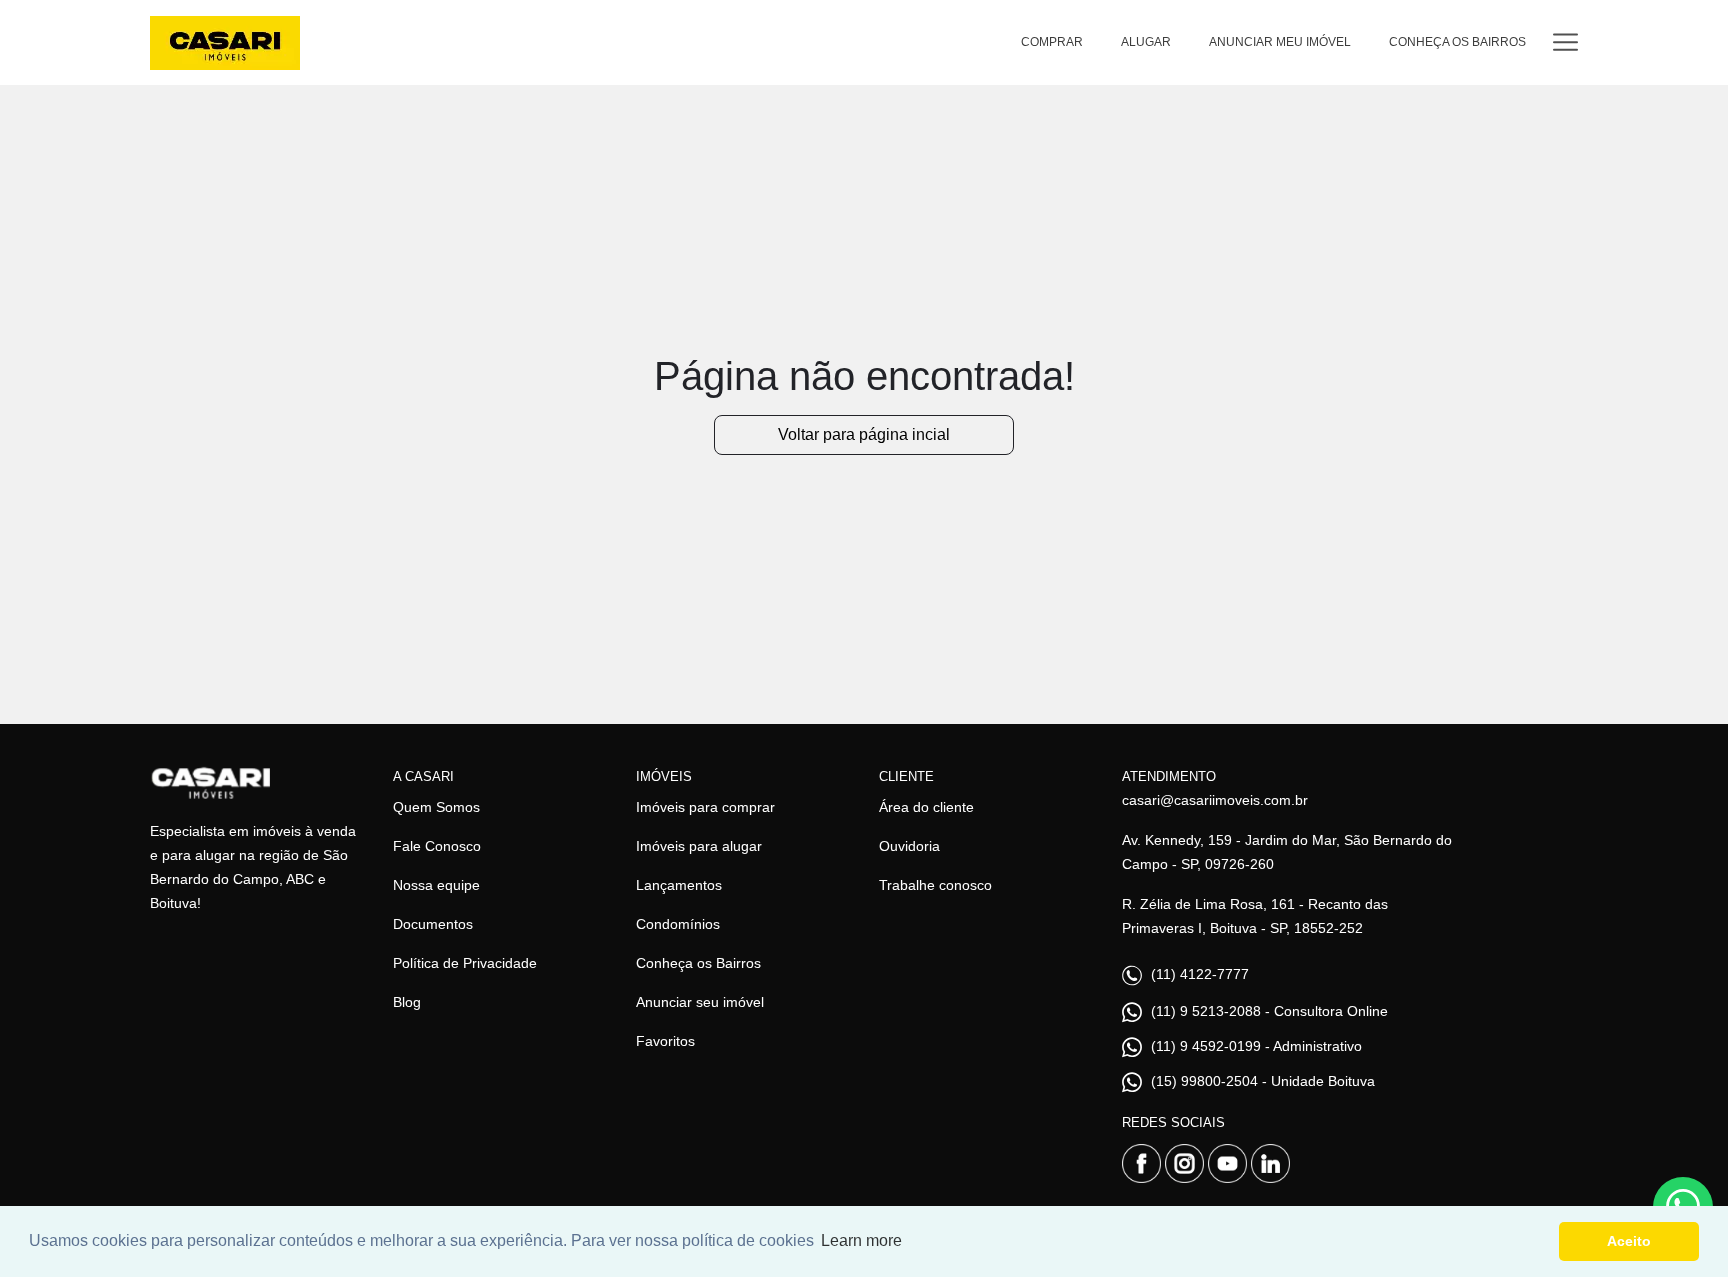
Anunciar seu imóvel (700, 1002)
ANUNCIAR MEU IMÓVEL (1280, 42)
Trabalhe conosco (935, 885)
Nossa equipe (436, 885)
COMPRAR (1052, 42)
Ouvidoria (909, 846)
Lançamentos (679, 885)
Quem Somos (436, 807)
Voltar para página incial (864, 434)
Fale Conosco (437, 846)
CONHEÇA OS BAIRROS (1457, 42)
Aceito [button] (1629, 1241)
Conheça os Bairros (698, 963)
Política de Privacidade (465, 963)
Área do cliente (926, 807)
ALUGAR (1146, 42)
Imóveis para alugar (699, 846)
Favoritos (665, 1041)
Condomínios (678, 924)
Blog (407, 1002)
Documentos (433, 924)
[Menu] (1565, 42)
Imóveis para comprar (705, 807)
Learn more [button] (861, 1240)
